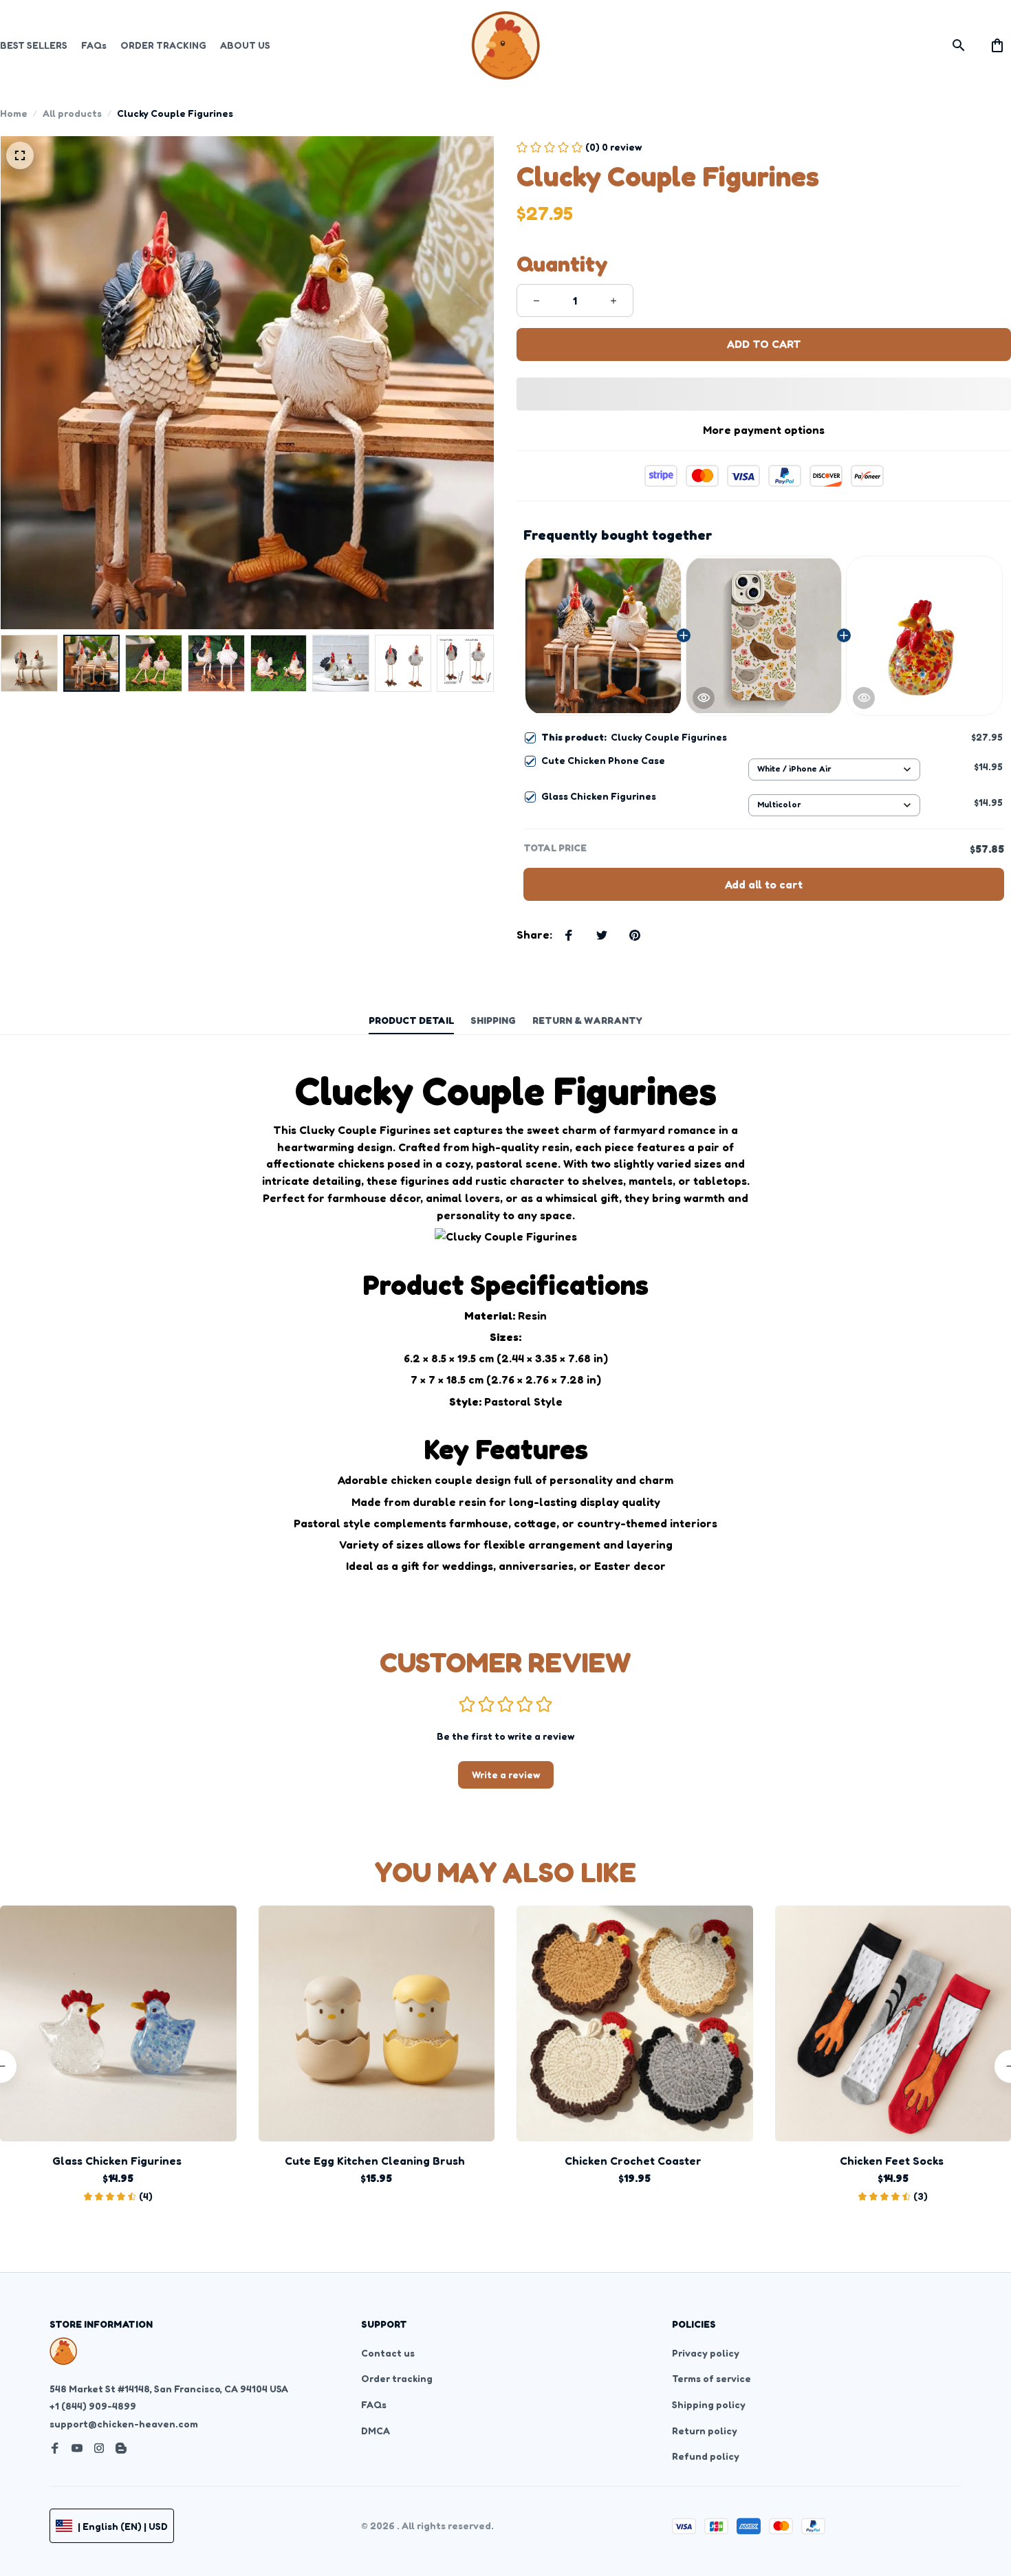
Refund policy (706, 2456)
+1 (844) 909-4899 (93, 2406)
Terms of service (711, 2378)
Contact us (388, 2353)
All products (72, 113)
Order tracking (397, 2378)
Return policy (705, 2431)
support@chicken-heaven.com (124, 2424)
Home (14, 113)
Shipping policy (709, 2404)
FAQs (374, 2404)
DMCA (376, 2431)
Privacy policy (706, 2353)
